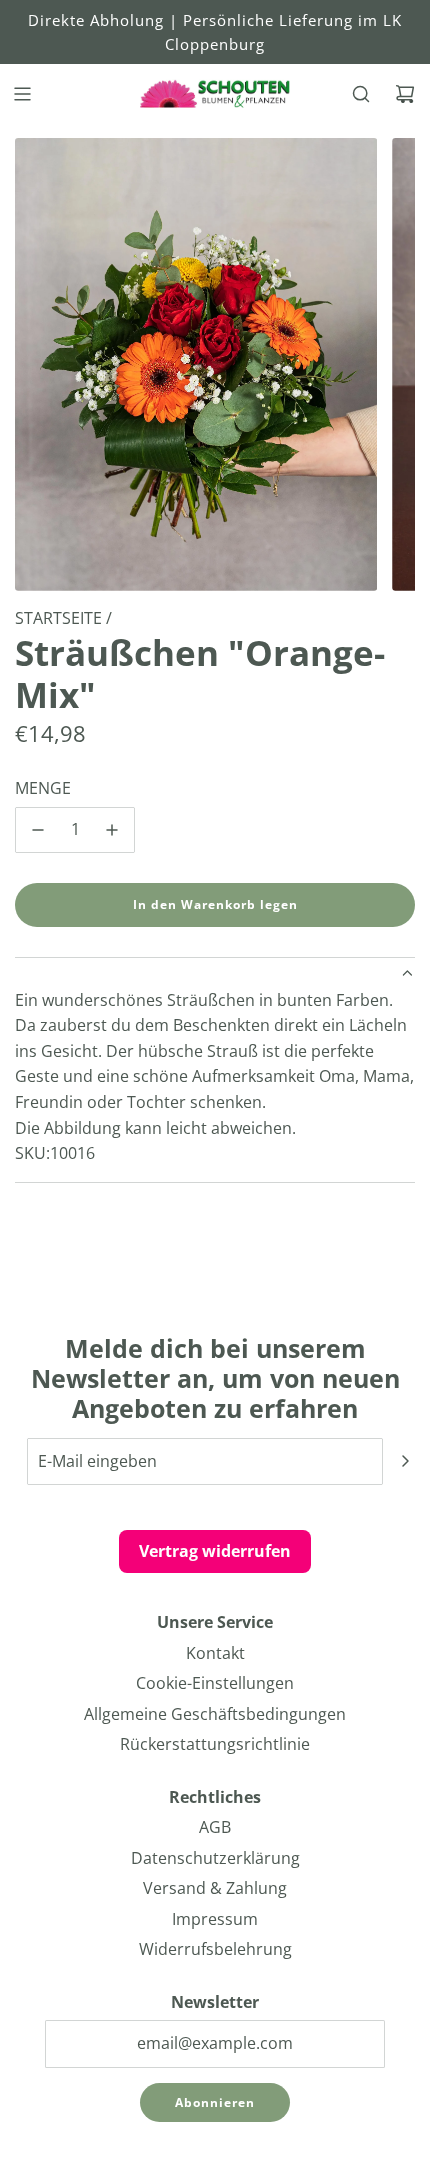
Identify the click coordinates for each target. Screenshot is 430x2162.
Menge (43, 788)
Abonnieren (215, 2102)
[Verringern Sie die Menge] (38, 830)
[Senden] (405, 1461)
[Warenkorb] (405, 94)
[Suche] (361, 94)
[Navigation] (22, 94)
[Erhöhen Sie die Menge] (112, 830)
